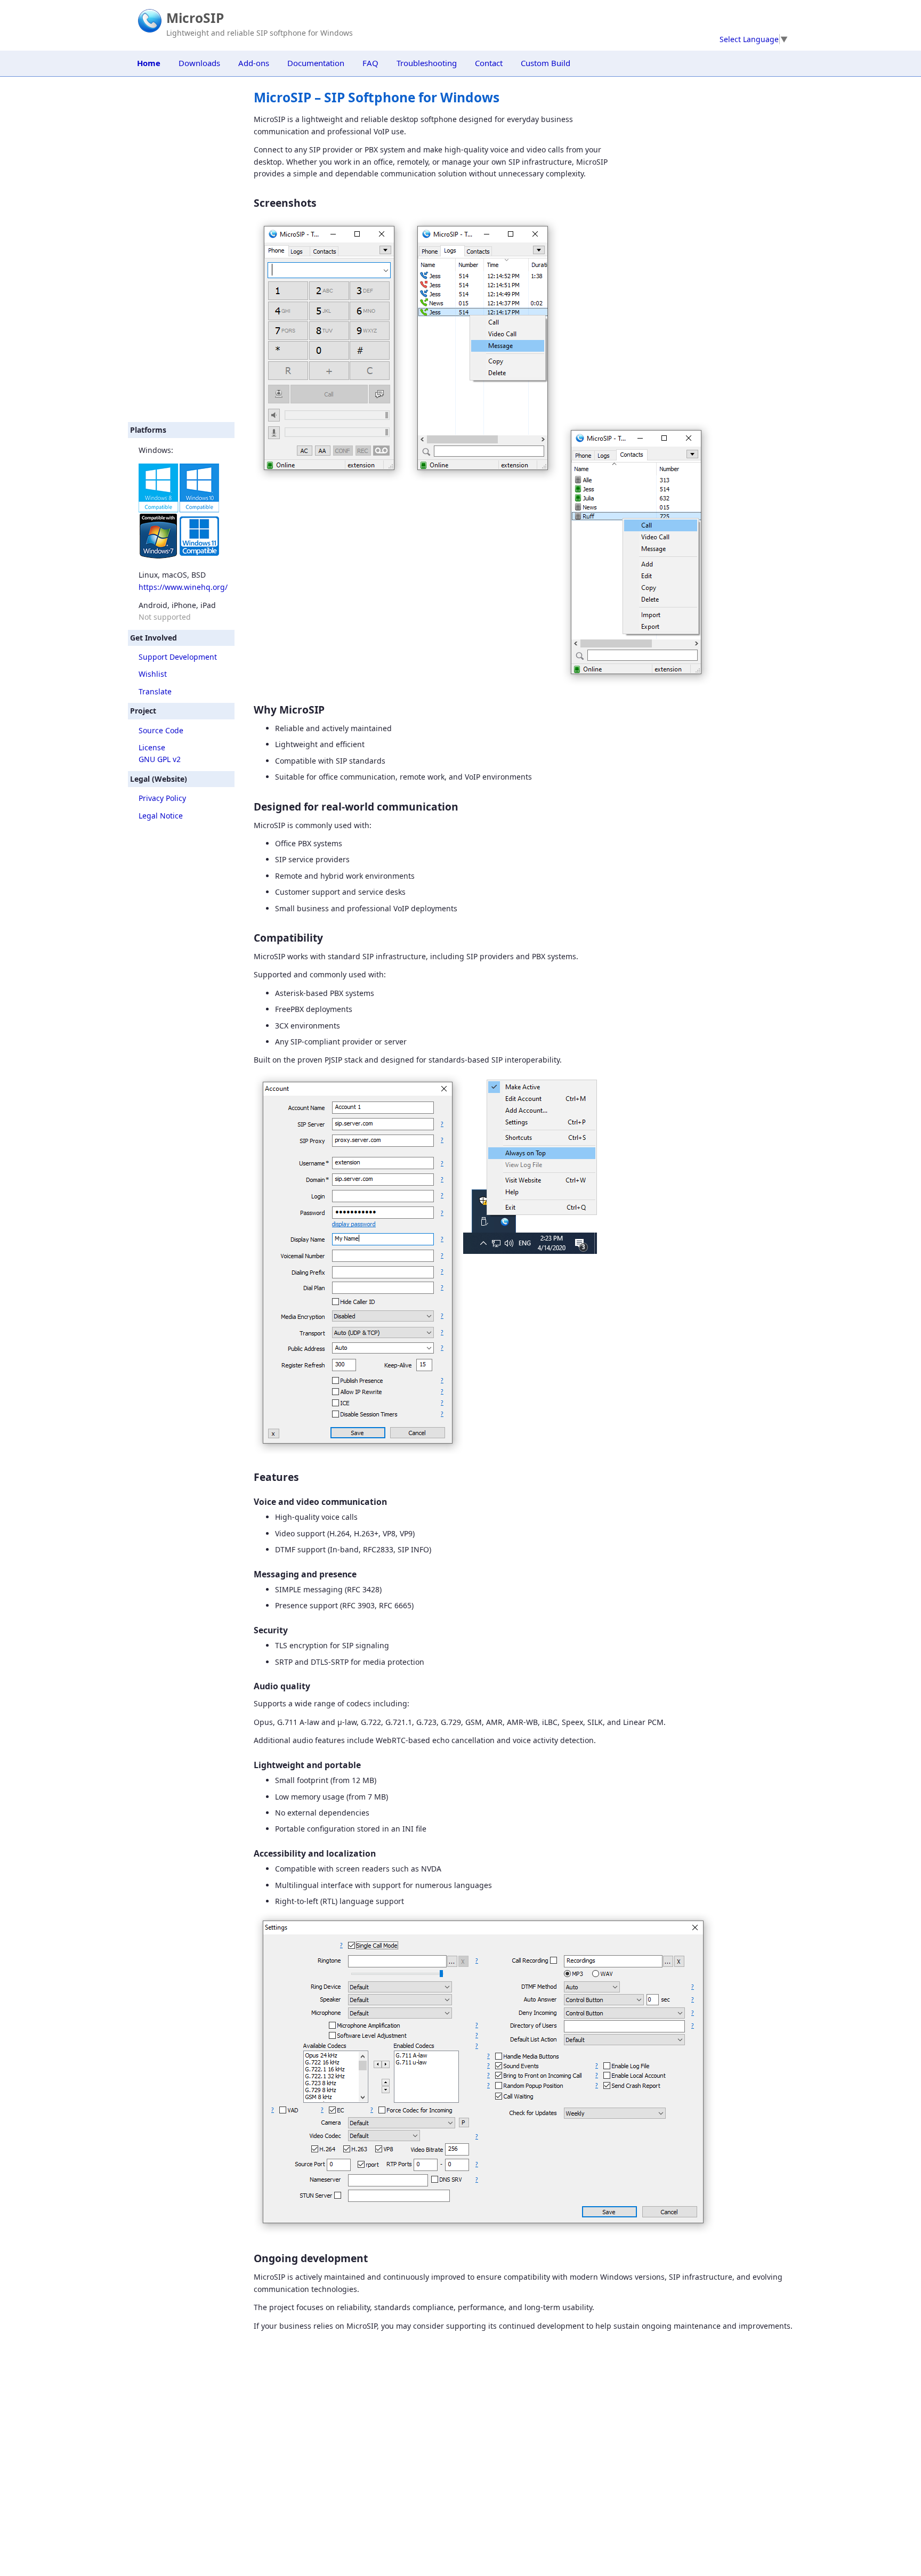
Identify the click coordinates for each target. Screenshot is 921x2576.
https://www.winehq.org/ (183, 587)
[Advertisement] (181, 249)
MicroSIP (195, 18)
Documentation (316, 63)
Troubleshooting (427, 63)
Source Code (161, 730)
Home (149, 63)
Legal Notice (161, 816)
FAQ (370, 63)
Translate (155, 691)
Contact (489, 63)
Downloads (199, 63)
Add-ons (254, 63)
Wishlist (153, 674)
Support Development (178, 657)
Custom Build (546, 63)
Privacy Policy (162, 798)
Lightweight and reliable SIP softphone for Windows (260, 33)
